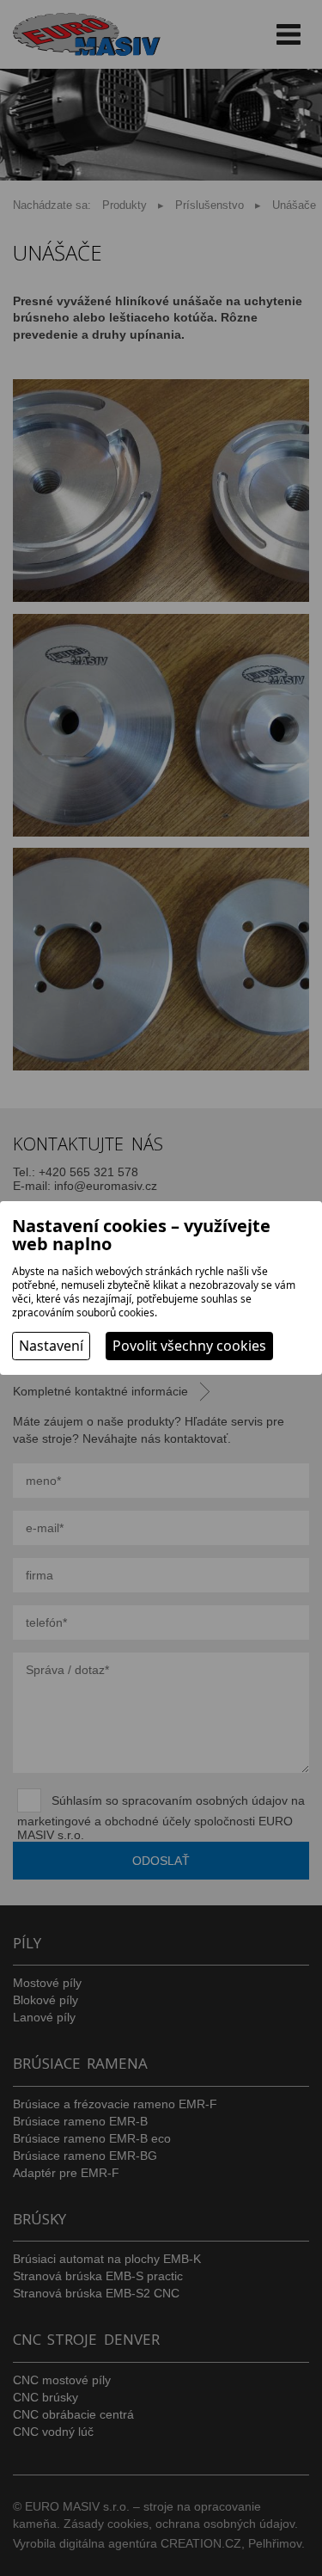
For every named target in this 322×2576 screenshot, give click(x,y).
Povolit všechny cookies (189, 1346)
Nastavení (51, 1346)
